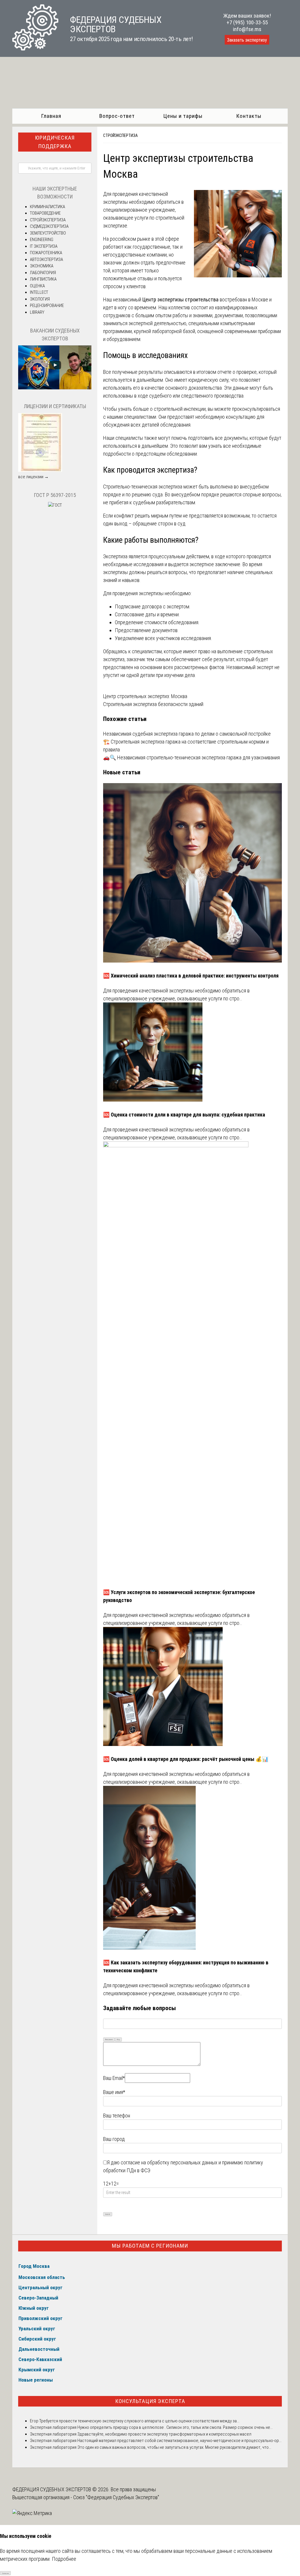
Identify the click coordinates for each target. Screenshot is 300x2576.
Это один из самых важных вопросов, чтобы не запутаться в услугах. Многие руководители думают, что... (174, 2447)
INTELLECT (39, 292)
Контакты (249, 116)
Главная (51, 116)
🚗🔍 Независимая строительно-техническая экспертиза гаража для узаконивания (191, 757)
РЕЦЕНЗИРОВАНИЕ (47, 306)
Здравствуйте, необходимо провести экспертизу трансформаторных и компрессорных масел (164, 2434)
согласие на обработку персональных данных (169, 2162)
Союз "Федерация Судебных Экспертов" (116, 2497)
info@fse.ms (247, 29)
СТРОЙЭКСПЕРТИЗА (120, 135)
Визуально (109, 2039)
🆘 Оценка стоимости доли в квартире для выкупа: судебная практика (184, 1115)
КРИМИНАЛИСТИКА (47, 207)
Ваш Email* (114, 2078)
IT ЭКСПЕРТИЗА (44, 246)
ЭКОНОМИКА (42, 266)
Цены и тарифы (183, 116)
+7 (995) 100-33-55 (247, 22)
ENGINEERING (42, 240)
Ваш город (114, 2139)
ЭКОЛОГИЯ (40, 299)
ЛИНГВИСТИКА (43, 279)
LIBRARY (37, 312)
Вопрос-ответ (117, 116)
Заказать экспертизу (247, 40)
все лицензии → (33, 477)
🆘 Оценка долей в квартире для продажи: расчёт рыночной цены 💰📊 (186, 1759)
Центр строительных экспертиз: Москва (145, 696)
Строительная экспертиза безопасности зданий (153, 704)
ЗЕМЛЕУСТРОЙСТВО (48, 233)
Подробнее (64, 2559)
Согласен (5, 2573)
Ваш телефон (117, 2116)
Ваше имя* (114, 2092)
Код (118, 2039)
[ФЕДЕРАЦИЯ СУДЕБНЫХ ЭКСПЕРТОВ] (35, 49)
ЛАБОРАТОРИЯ (43, 273)
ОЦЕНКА (37, 286)
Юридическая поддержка (55, 142)
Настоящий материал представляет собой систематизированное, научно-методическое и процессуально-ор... (179, 2441)
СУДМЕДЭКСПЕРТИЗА (49, 226)
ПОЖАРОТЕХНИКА (46, 253)
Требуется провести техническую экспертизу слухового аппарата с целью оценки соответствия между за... (139, 2421)
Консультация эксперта (150, 2401)
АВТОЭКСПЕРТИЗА (46, 259)
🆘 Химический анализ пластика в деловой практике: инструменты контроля (191, 976)
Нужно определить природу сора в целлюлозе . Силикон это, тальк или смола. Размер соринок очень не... (175, 2427)
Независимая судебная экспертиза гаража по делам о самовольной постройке (187, 734)
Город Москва (34, 2266)
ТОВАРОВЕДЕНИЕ (45, 213)
